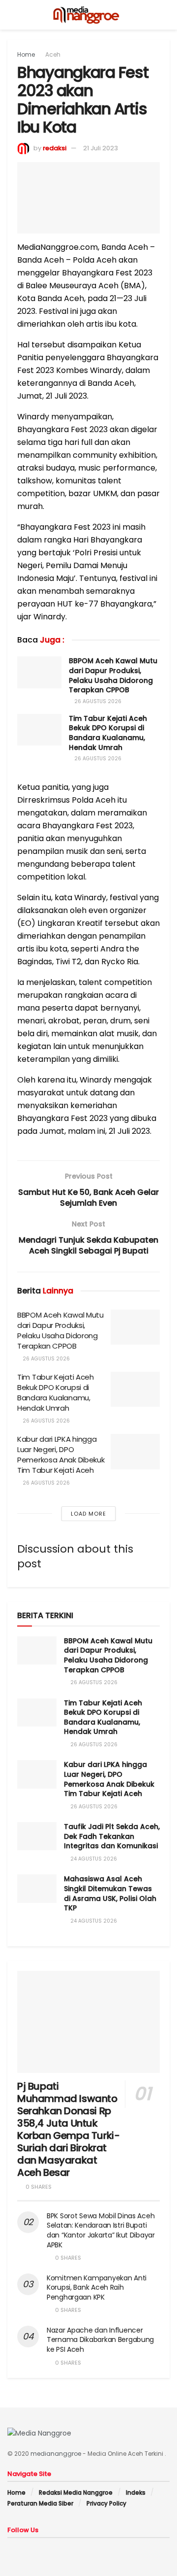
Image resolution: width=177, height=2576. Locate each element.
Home (26, 54)
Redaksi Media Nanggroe (76, 2492)
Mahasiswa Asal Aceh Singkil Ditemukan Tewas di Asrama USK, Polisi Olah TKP (110, 1893)
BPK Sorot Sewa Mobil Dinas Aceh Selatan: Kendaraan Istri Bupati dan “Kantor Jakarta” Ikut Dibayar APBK (101, 2230)
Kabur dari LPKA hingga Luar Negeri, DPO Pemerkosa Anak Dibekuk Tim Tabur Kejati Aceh (61, 1455)
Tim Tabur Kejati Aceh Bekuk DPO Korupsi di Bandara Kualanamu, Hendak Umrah (108, 733)
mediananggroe (56, 2454)
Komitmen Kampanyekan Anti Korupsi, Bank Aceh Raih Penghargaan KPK (97, 2288)
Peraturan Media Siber (40, 2503)
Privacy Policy (106, 2503)
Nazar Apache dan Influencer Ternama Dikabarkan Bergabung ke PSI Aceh (100, 2340)
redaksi (55, 148)
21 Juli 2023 (101, 148)
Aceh (53, 54)
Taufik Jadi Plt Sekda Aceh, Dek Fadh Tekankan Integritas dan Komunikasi (112, 1836)
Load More (88, 1514)
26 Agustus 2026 (97, 701)
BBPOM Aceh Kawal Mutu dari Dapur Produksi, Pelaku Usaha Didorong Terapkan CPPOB (113, 675)
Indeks (136, 2492)
